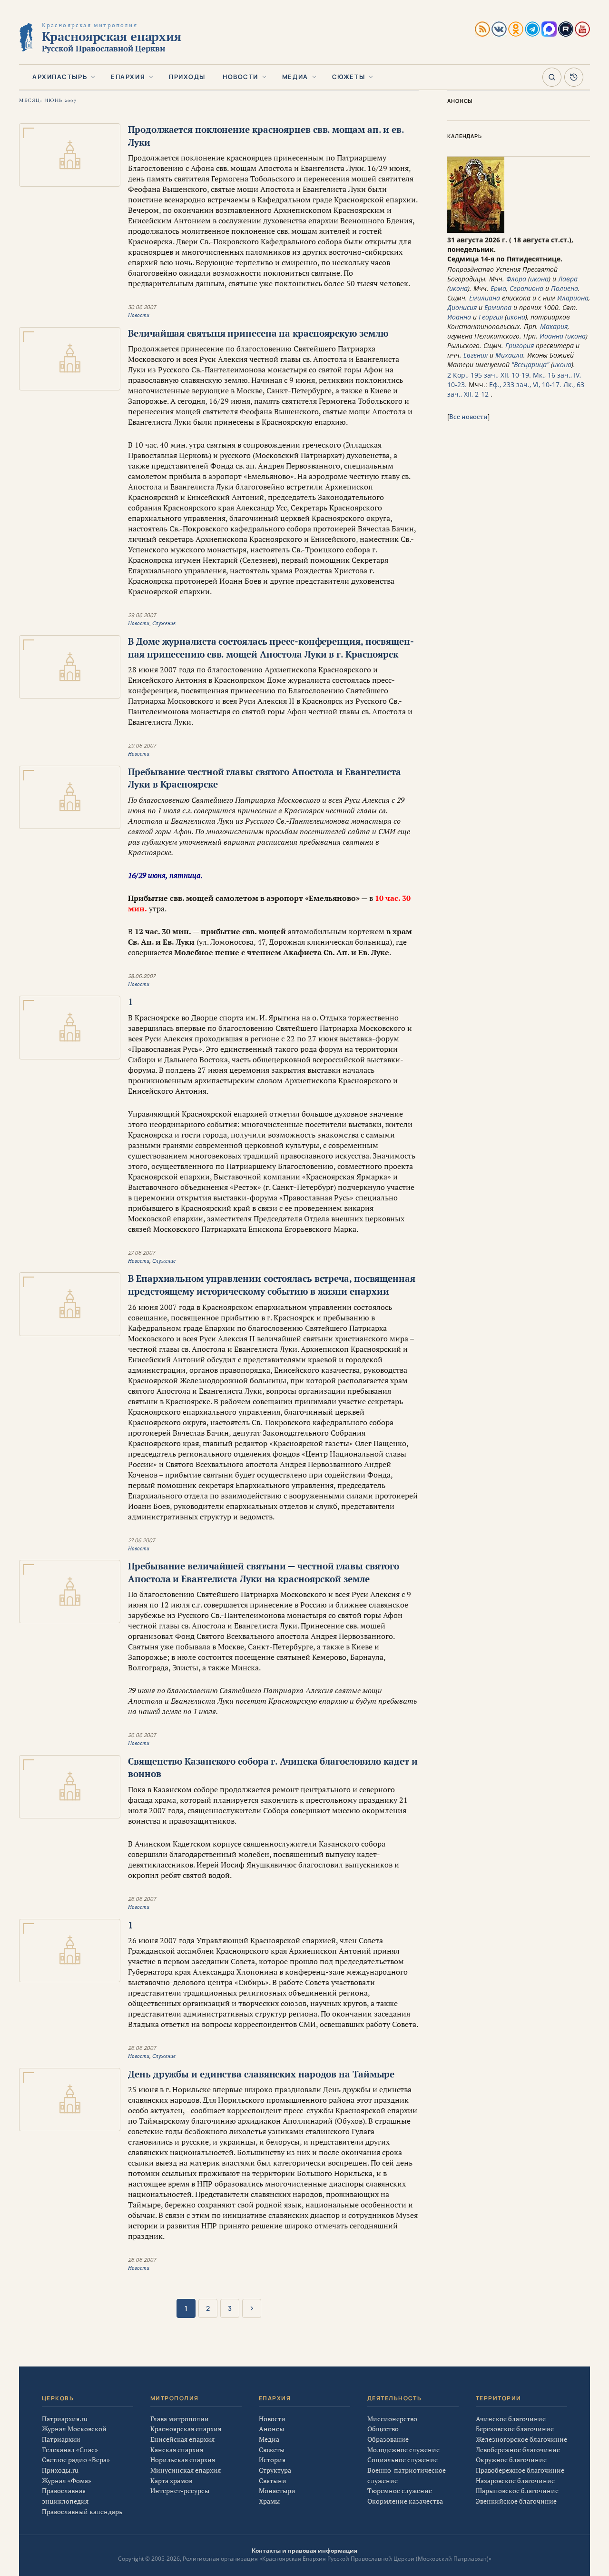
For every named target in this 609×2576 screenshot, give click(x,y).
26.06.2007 (142, 1735)
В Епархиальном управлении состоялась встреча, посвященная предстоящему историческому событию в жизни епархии (272, 1285)
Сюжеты (349, 77)
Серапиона (526, 288)
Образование (388, 2439)
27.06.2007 (142, 1253)
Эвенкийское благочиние (516, 2501)
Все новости (468, 416)
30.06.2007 (142, 307)
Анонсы (271, 2429)
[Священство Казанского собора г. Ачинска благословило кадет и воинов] (70, 1787)
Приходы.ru (60, 2470)
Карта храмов (171, 2481)
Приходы (187, 77)
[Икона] (476, 230)
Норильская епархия (183, 2460)
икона (539, 279)
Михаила (509, 355)
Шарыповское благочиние (517, 2491)
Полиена (565, 288)
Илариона (573, 298)
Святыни (273, 2481)
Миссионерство (392, 2419)
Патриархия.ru (65, 2419)
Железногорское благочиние (521, 2439)
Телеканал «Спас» (70, 2450)
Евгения (476, 355)
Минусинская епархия (186, 2470)
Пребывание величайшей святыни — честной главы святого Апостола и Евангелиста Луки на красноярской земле (264, 1572)
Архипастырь (60, 77)
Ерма (498, 288)
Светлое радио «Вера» (76, 2460)
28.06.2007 (142, 976)
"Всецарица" (530, 364)
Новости (241, 77)
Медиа (295, 77)
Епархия (128, 77)
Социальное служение (403, 2460)
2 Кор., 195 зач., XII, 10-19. (489, 375)
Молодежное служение (403, 2450)
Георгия (491, 317)
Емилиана (485, 298)
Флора (516, 279)
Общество (383, 2429)
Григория (520, 345)
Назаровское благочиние (515, 2481)
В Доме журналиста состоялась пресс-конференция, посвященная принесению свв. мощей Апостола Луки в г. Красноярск (271, 648)
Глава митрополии (180, 2419)
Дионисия (462, 307)
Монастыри (277, 2491)
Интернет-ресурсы (180, 2491)
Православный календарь (82, 2511)
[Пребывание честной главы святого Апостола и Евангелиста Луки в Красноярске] (70, 797)
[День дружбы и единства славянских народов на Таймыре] (70, 2100)
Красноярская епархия (186, 2429)
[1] (70, 1027)
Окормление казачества (405, 2501)
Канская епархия (177, 2450)
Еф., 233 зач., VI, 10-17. (525, 384)
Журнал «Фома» (67, 2481)
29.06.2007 (142, 615)
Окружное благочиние (511, 2460)
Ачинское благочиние (511, 2419)
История (272, 2460)
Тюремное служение (400, 2491)
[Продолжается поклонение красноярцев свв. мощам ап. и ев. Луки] (70, 155)
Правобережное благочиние (520, 2470)
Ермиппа (498, 307)
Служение (164, 623)
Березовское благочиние (515, 2429)
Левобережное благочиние (518, 2450)
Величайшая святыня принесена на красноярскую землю (258, 333)
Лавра (568, 279)
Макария (554, 326)
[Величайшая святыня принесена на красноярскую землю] (70, 359)
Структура (275, 2470)
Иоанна (459, 317)
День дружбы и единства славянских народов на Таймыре (261, 2074)
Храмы (269, 2501)
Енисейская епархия (182, 2439)
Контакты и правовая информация (304, 2551)
